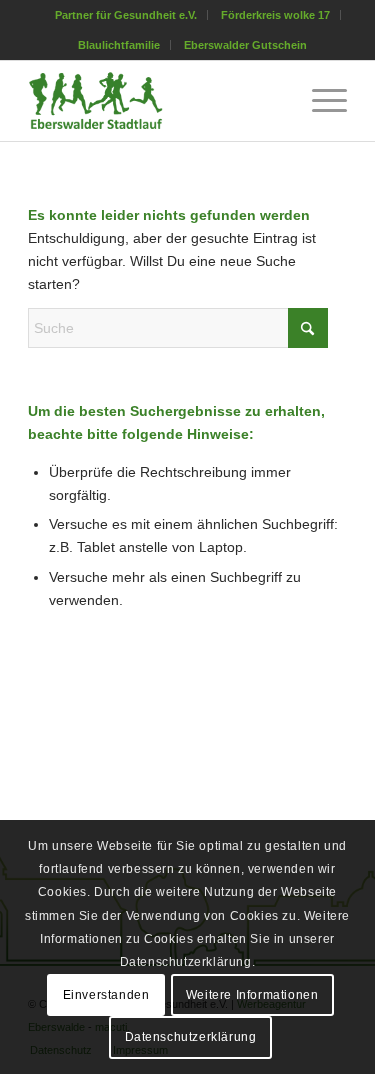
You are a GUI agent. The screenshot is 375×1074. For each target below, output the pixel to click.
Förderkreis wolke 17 (275, 15)
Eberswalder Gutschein (245, 45)
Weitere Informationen (252, 995)
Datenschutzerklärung (191, 1037)
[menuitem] (126, 15)
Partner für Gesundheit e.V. (126, 15)
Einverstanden (106, 995)
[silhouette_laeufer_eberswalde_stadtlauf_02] (155, 101)
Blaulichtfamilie (119, 45)
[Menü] (319, 101)
